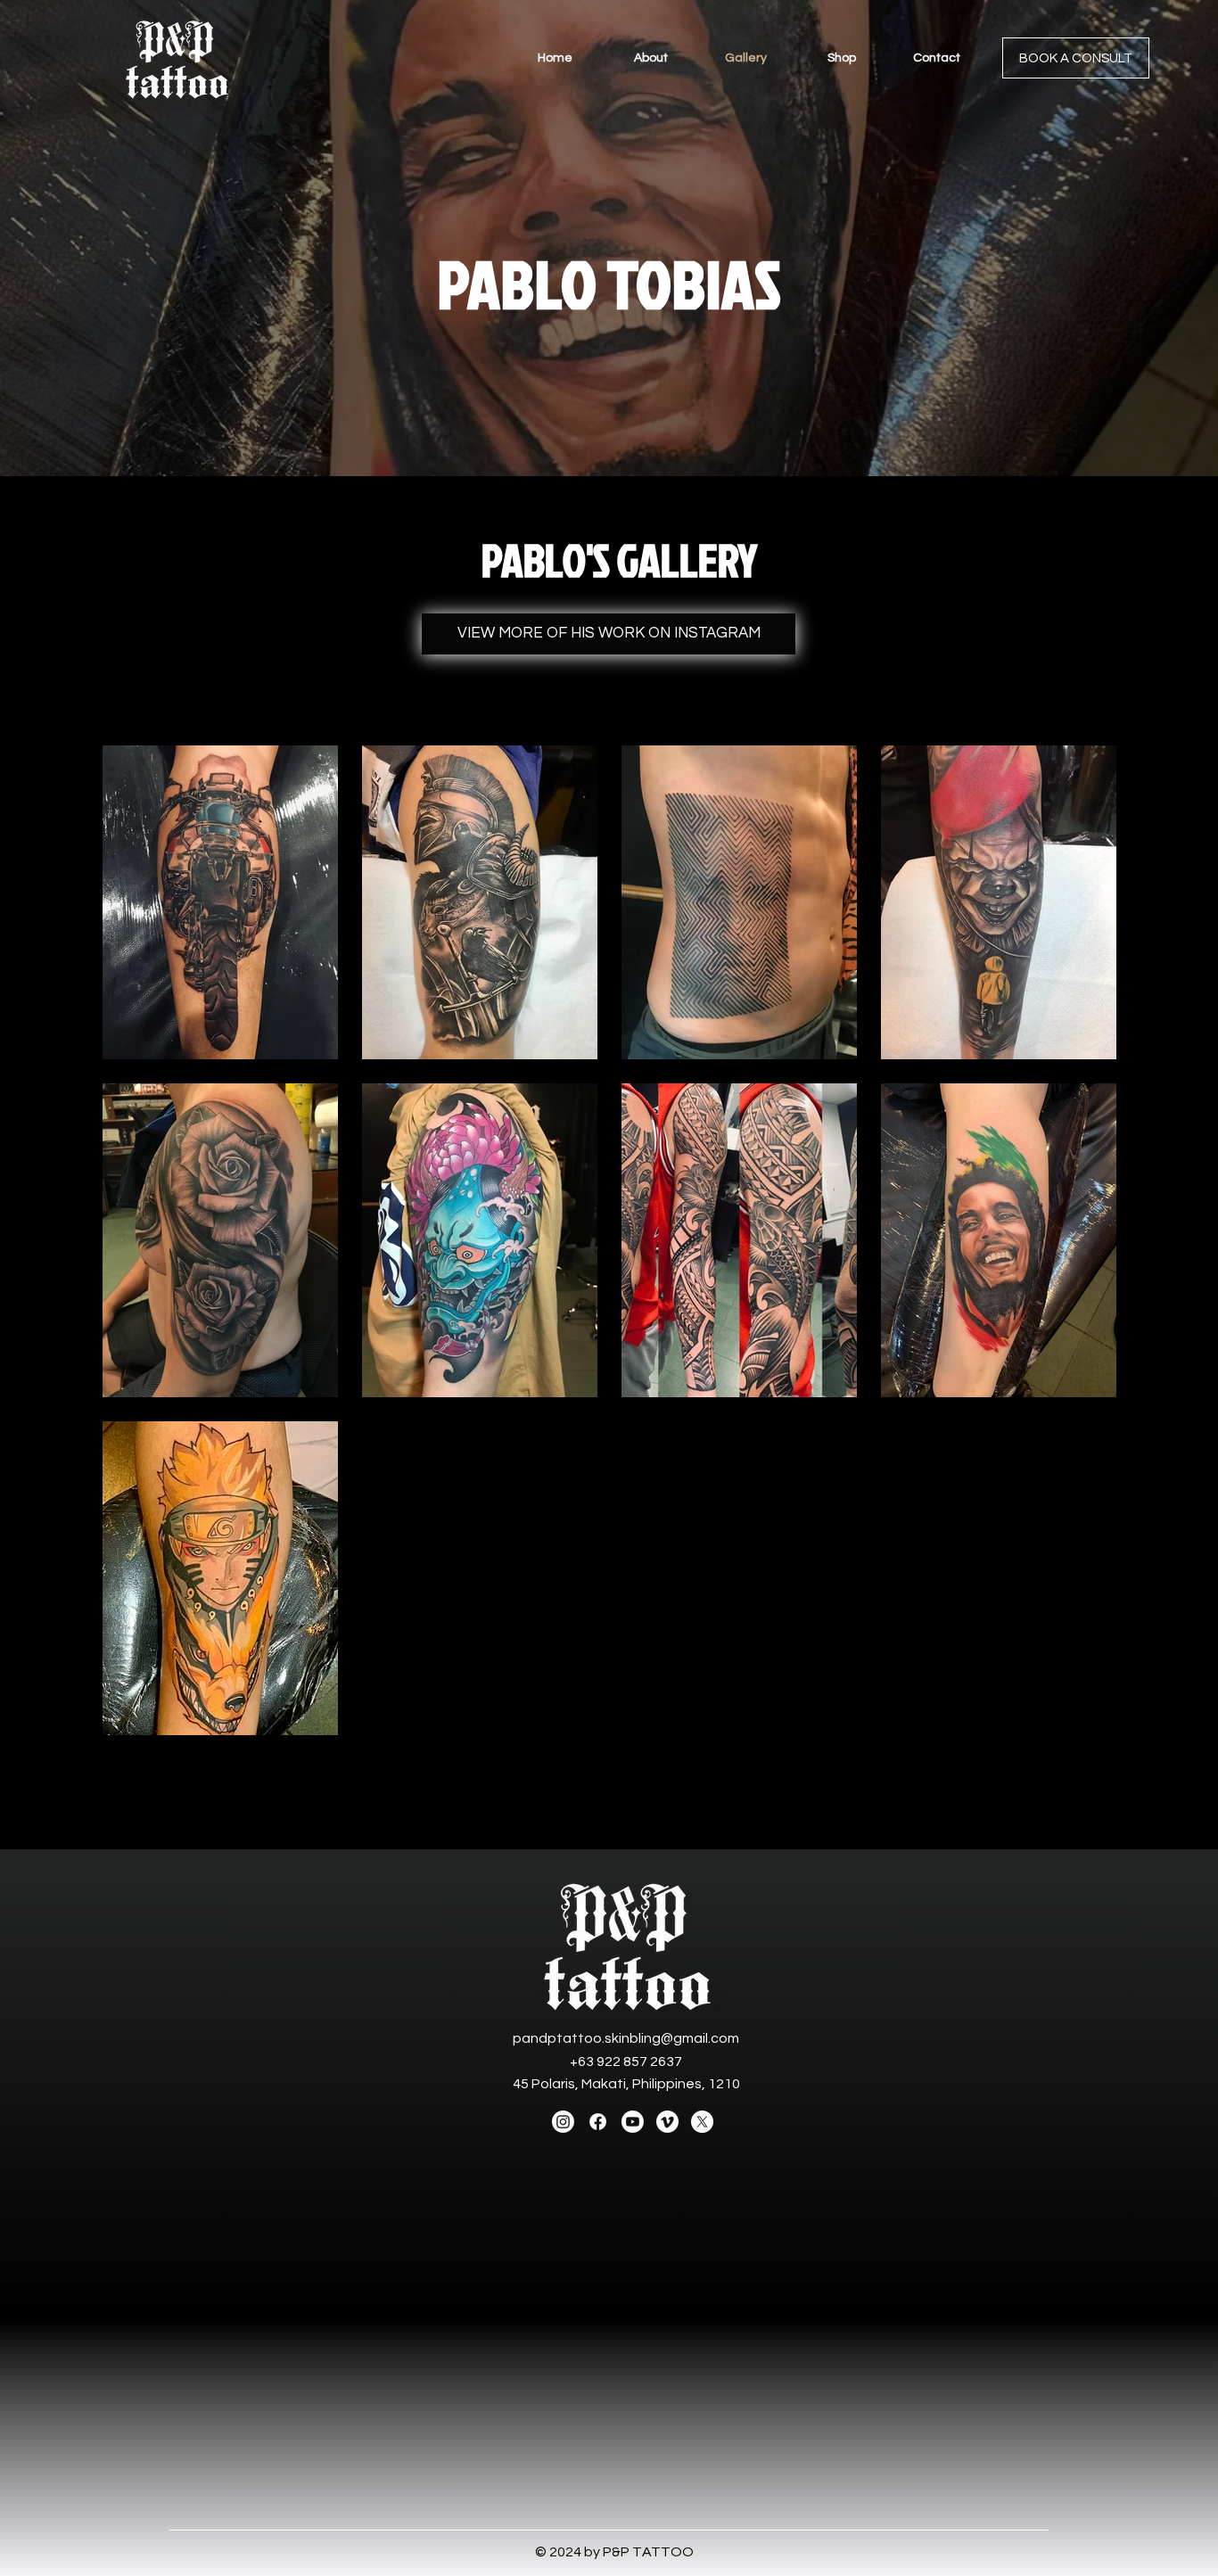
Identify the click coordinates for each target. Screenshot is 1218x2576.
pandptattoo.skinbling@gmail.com (626, 2038)
